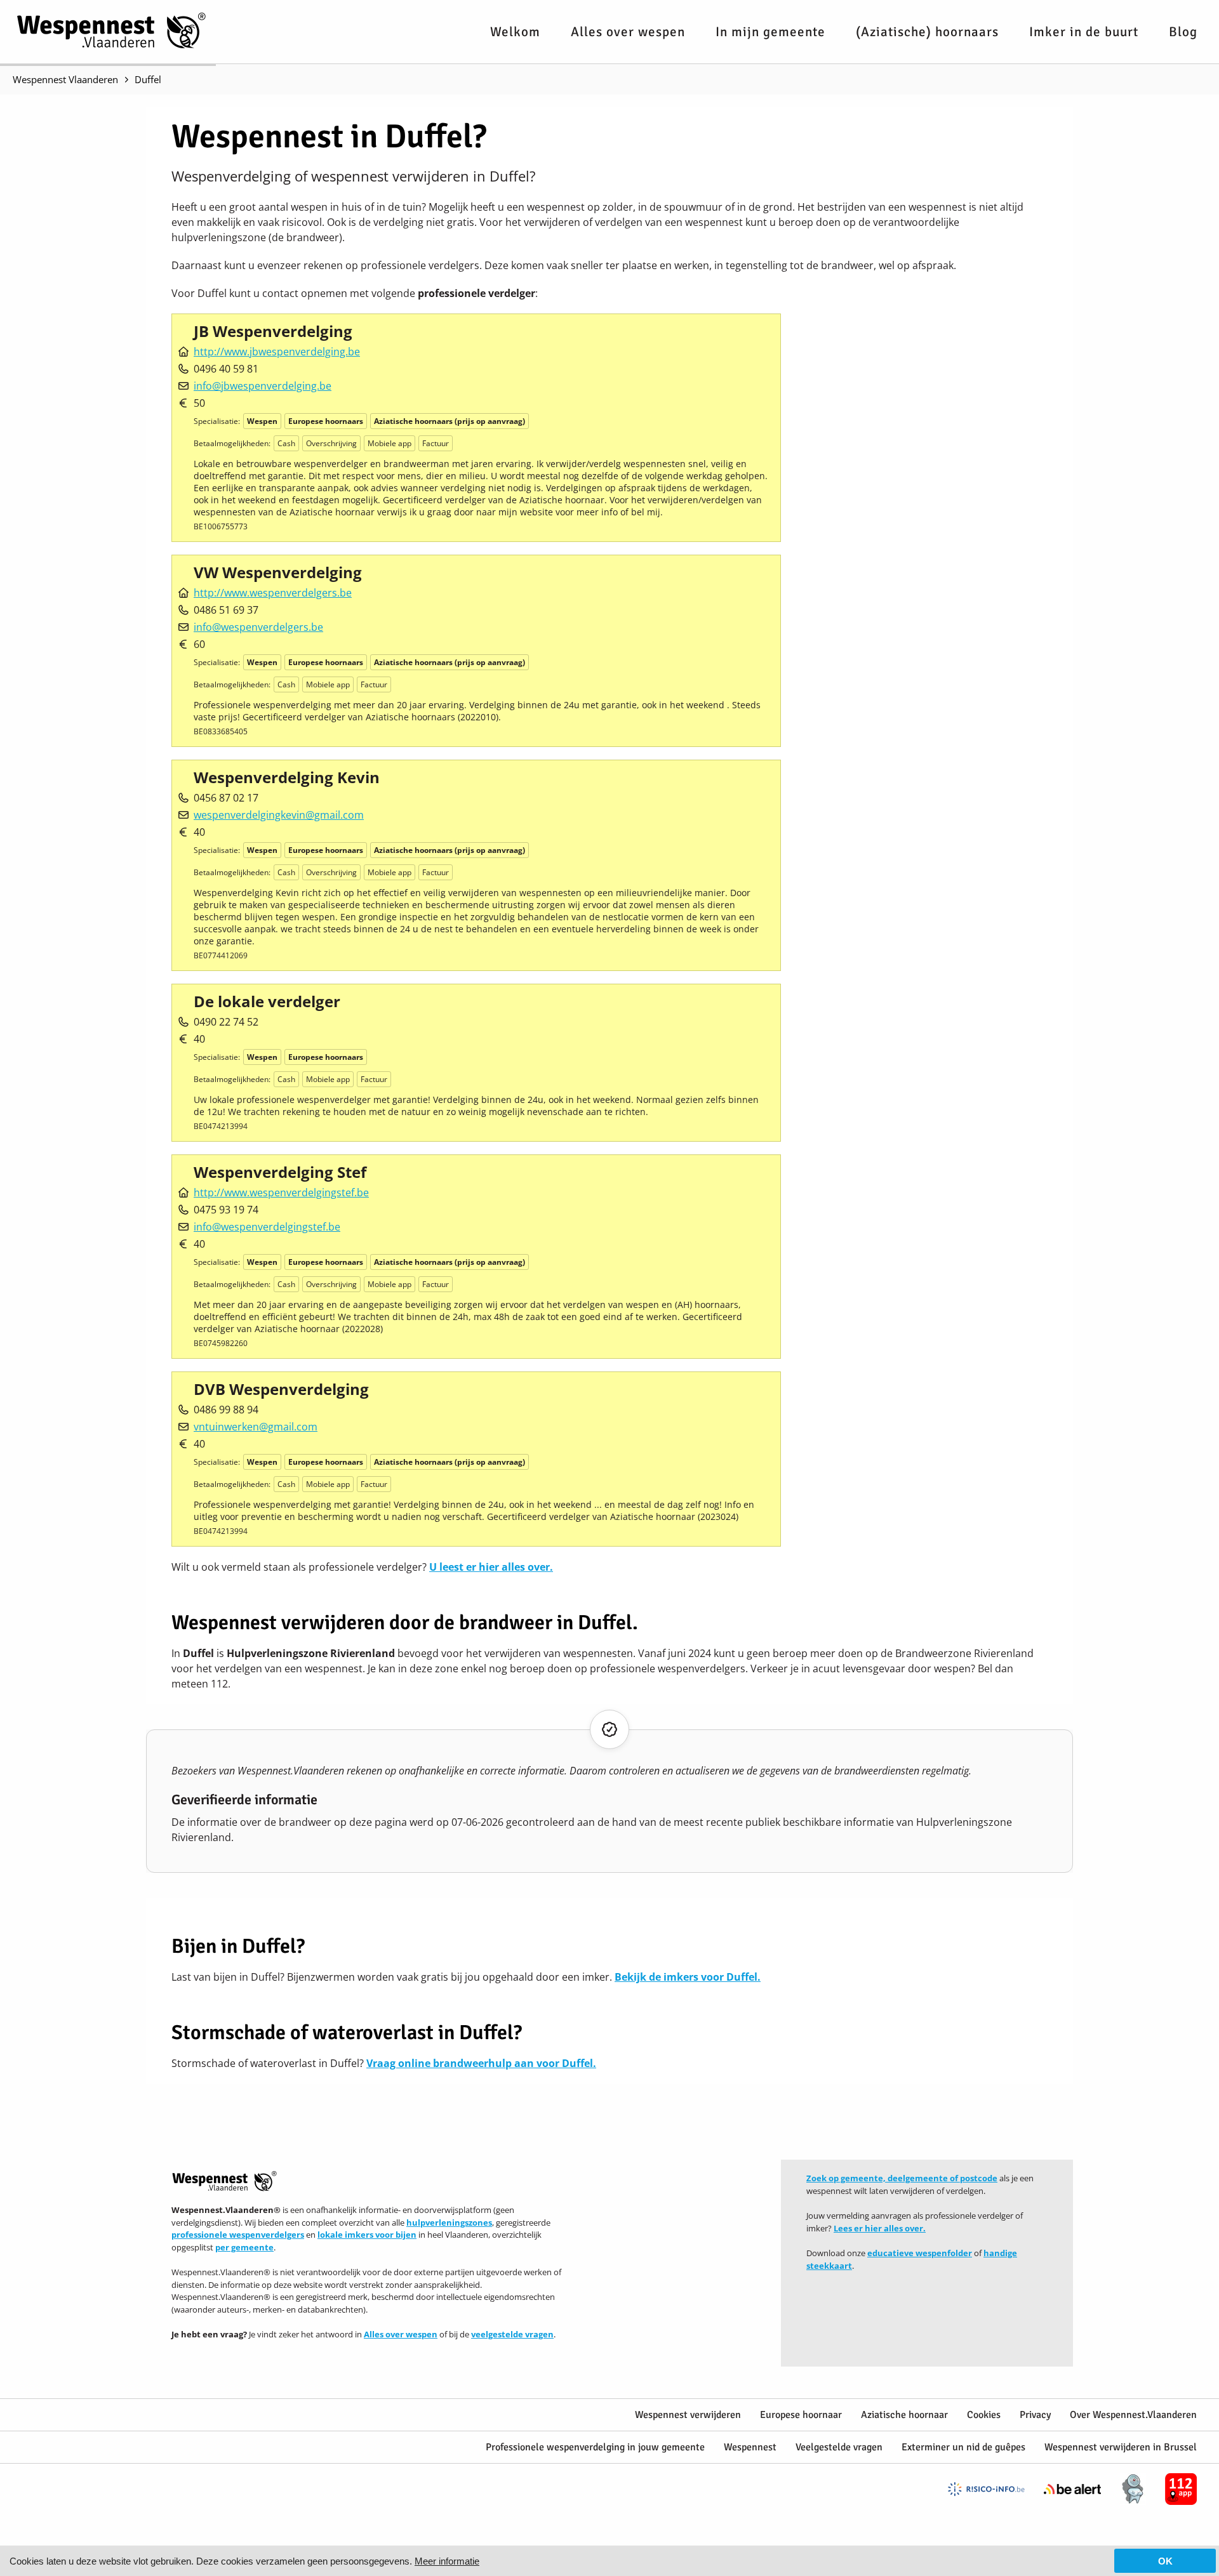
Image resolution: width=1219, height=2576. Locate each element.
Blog (1183, 32)
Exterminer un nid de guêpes (963, 2447)
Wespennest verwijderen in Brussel (1121, 2447)
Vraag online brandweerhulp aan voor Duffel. (481, 2063)
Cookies (984, 2415)
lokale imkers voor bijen (367, 2235)
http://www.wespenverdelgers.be (273, 593)
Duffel (148, 79)
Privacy (1035, 2415)
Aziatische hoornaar (904, 2415)
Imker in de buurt (1084, 32)
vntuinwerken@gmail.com (256, 1427)
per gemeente (244, 2247)
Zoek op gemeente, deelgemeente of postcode (902, 2178)
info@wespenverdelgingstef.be (267, 1227)
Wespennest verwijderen (688, 2415)
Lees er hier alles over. (880, 2228)
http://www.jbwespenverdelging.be (277, 352)
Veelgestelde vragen (839, 2447)
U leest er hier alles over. (491, 1567)
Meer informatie (447, 2561)
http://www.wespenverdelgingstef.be (281, 1192)
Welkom (515, 32)
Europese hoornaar (801, 2415)
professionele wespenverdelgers (238, 2235)
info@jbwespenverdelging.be (263, 386)
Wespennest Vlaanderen (65, 79)
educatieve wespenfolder (920, 2253)
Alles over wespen (628, 32)
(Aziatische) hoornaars (927, 32)
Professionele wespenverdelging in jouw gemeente (595, 2447)
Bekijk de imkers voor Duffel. (688, 1977)
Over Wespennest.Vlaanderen (1133, 2415)
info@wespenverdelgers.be (258, 627)
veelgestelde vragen (512, 2334)
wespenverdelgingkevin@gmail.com (279, 815)
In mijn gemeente (770, 32)
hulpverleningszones (449, 2223)
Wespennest (750, 2447)
